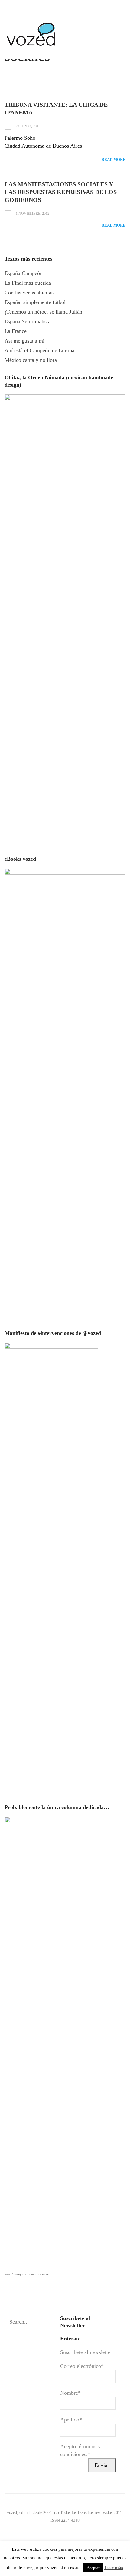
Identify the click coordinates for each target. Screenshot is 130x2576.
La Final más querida (28, 283)
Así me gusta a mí (24, 341)
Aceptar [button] (93, 2568)
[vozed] (32, 47)
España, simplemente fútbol (35, 302)
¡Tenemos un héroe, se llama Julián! (44, 312)
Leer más (114, 2568)
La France (16, 331)
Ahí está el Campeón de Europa (39, 350)
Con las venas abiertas (29, 293)
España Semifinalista (28, 321)
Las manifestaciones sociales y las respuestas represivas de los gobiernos (61, 192)
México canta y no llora (31, 360)
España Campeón (24, 273)
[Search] (55, 2322)
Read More (114, 160)
